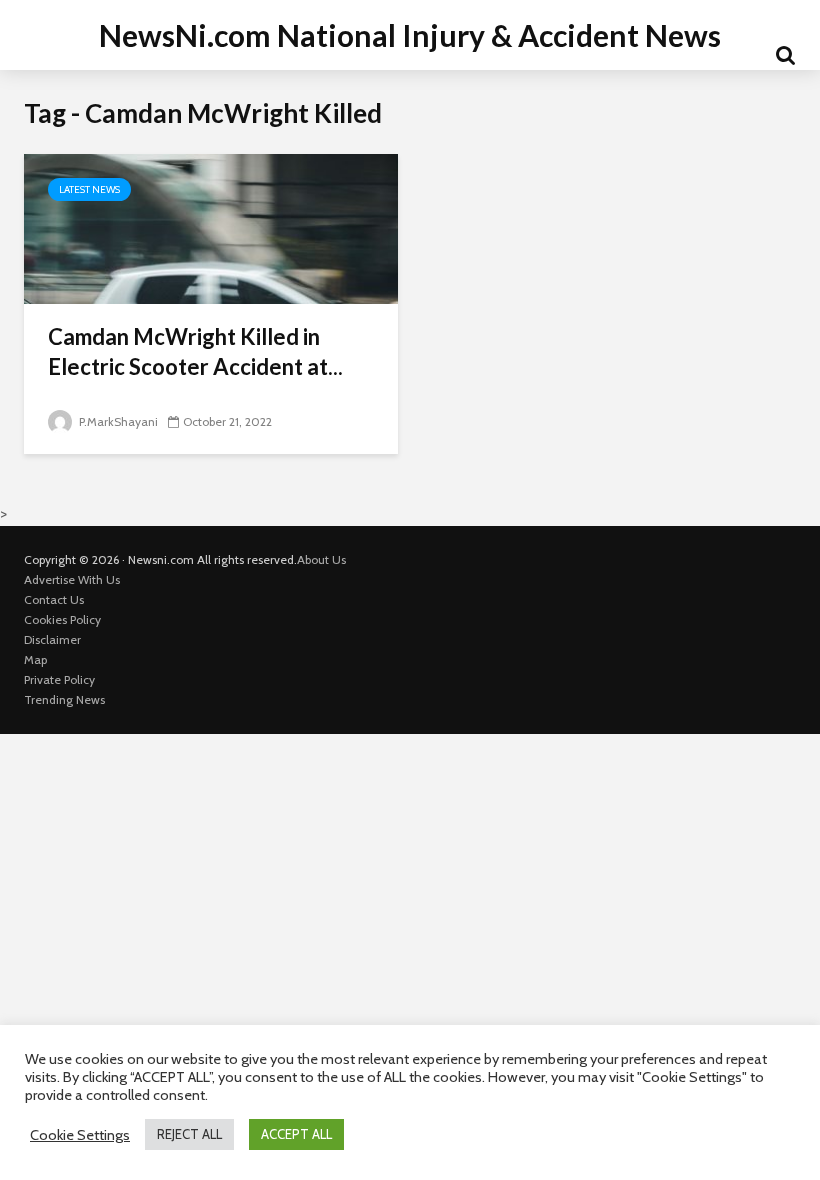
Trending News (64, 699)
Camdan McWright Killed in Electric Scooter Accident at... (195, 351)
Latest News (89, 189)
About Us (321, 559)
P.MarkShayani (117, 421)
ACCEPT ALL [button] (296, 1134)
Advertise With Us (72, 579)
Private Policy (59, 679)
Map (35, 659)
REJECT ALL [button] (189, 1134)
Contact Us (54, 599)
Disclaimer (52, 639)
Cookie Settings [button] (80, 1135)
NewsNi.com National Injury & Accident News (410, 35)
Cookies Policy (62, 619)
